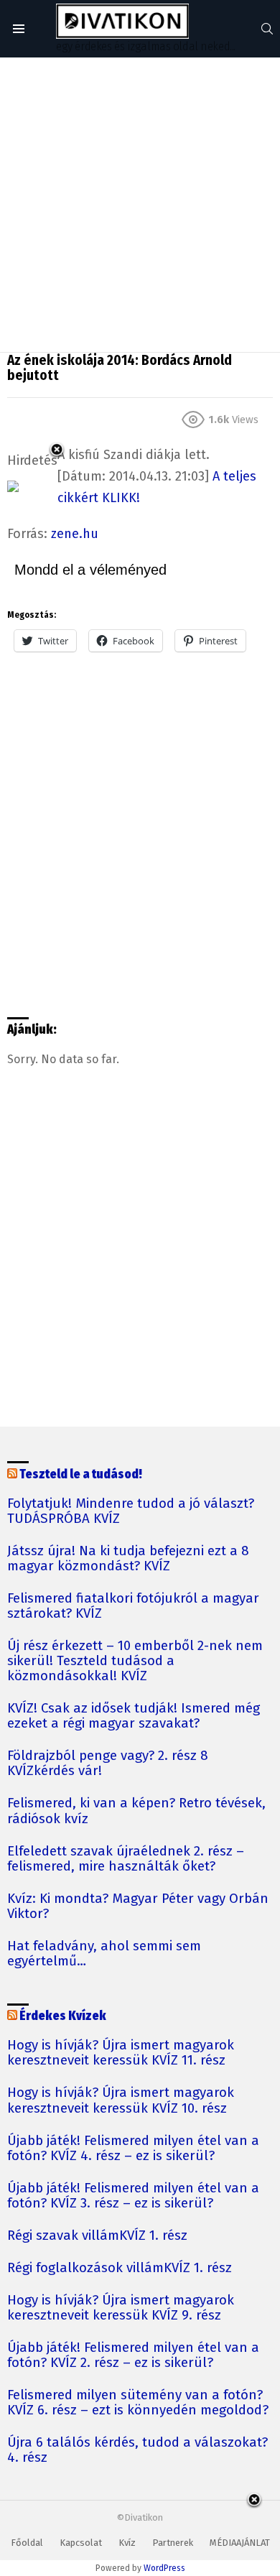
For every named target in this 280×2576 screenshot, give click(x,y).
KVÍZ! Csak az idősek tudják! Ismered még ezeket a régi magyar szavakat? (134, 1716)
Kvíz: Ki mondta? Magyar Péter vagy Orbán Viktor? (138, 1906)
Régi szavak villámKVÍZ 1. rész (97, 2236)
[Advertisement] (140, 205)
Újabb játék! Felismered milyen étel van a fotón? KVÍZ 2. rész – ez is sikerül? (133, 2355)
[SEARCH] (267, 29)
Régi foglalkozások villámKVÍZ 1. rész (120, 2268)
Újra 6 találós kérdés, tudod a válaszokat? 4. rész (137, 2450)
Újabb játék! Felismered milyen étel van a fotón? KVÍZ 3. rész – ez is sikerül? (133, 2196)
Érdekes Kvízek (63, 2016)
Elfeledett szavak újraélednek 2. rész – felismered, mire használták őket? (126, 1859)
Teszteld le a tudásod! (81, 1474)
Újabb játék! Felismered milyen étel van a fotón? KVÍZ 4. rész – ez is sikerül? (133, 2149)
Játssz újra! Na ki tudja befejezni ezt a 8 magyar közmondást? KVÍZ (128, 1559)
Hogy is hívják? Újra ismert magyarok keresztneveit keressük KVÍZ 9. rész (121, 2308)
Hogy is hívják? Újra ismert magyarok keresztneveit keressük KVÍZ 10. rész (121, 2100)
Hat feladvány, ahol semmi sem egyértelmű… (104, 1954)
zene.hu (75, 534)
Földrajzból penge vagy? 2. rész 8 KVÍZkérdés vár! (108, 1764)
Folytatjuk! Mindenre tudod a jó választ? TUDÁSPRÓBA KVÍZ (131, 1511)
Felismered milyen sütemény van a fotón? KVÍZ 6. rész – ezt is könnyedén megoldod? (138, 2403)
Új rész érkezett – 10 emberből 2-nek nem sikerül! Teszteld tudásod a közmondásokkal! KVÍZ (135, 1661)
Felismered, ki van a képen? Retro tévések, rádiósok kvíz (136, 1811)
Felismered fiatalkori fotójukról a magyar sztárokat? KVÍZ (133, 1606)
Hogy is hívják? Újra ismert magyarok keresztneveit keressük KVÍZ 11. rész (121, 2053)
